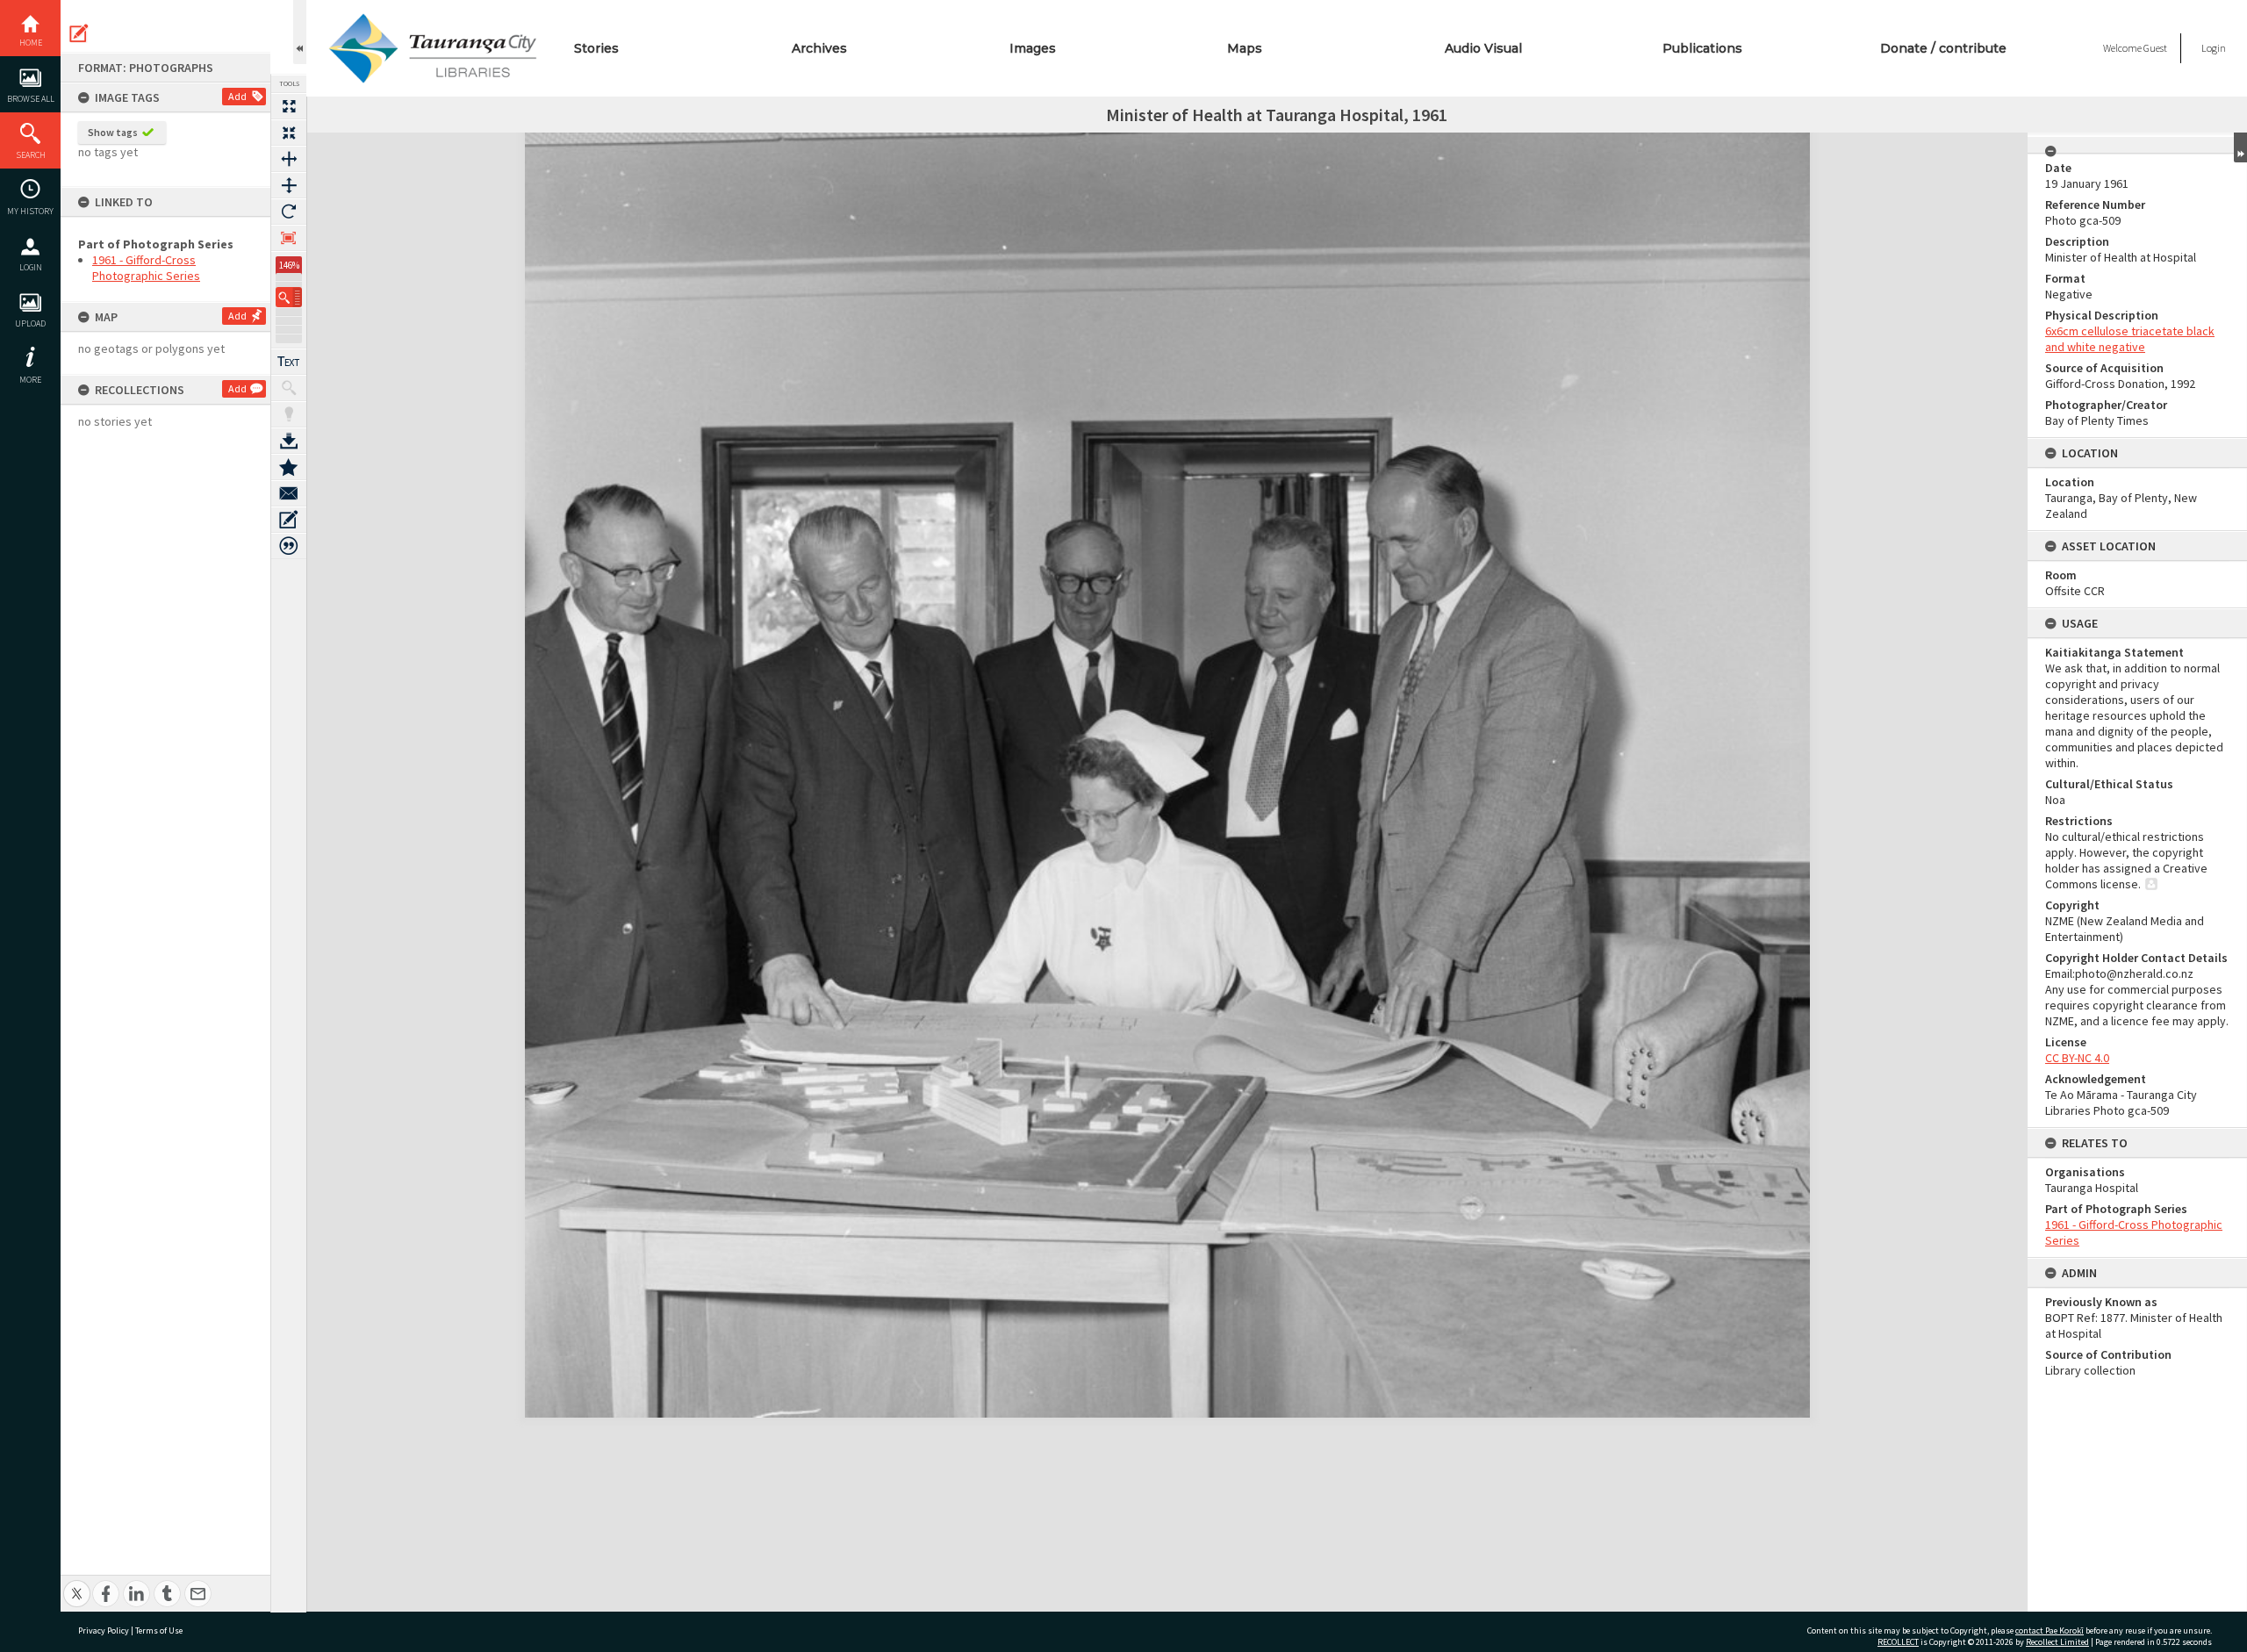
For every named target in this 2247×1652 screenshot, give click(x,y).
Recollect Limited (2057, 1642)
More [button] (30, 380)
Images (1033, 48)
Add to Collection (289, 467)
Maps (1245, 48)
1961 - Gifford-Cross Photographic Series (146, 268)
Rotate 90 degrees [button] (289, 212)
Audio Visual (1483, 48)
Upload (30, 323)
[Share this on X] (77, 1584)
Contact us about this (289, 493)
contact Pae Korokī (2050, 1630)
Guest (2155, 48)
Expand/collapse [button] (2240, 147)
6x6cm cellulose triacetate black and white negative (2130, 339)
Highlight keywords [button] (289, 414)
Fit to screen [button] (289, 133)
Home (31, 43)
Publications (1702, 48)
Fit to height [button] (289, 185)
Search (31, 155)
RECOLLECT (1898, 1642)
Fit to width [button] (289, 159)
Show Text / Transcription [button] (289, 362)
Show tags (113, 132)
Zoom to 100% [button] (289, 238)
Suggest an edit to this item (79, 33)
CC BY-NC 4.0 (2077, 1058)
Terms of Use (159, 1630)
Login (31, 267)
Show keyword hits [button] (289, 388)
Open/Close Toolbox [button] (300, 32)
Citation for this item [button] (289, 546)
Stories (596, 48)
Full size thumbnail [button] (289, 106)
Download (289, 441)
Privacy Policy (104, 1630)
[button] (289, 297)
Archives (819, 48)
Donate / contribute (1943, 48)
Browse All (31, 99)
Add (237, 96)
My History (30, 211)
